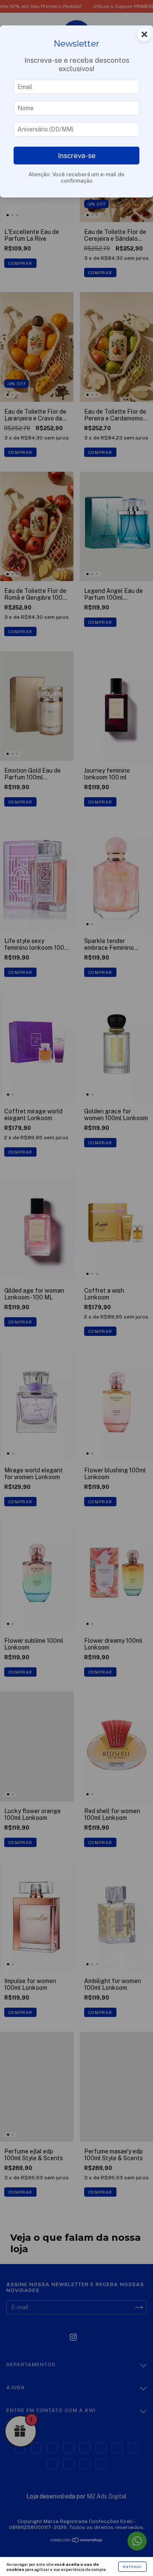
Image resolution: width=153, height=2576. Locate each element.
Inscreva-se (77, 156)
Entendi (132, 2567)
